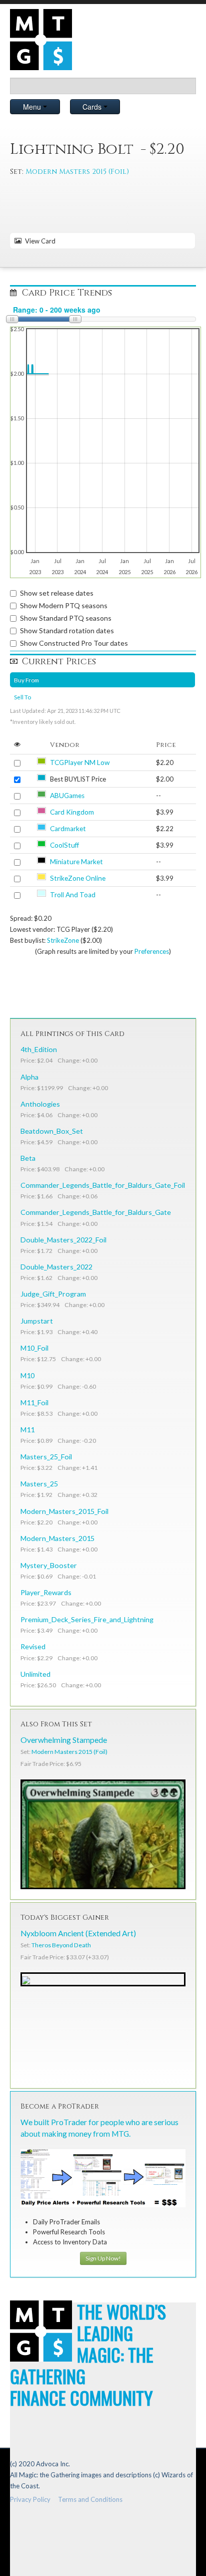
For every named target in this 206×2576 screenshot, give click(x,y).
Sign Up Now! (103, 2258)
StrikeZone (63, 940)
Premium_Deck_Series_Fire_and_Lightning (87, 1619)
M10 (27, 1375)
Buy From (26, 680)
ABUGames (67, 796)
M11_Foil (34, 1402)
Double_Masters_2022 (56, 1267)
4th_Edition (39, 1049)
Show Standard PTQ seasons (66, 618)
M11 (27, 1430)
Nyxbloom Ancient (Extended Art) (78, 1933)
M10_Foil (34, 1348)
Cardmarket (68, 829)
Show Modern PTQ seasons (64, 605)
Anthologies (40, 1104)
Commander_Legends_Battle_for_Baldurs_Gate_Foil (103, 1185)
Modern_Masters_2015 (57, 1538)
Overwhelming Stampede (64, 1740)
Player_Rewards (46, 1592)
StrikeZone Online (78, 878)
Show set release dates (57, 593)
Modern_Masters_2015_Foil (64, 1511)
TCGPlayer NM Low (80, 762)
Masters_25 (39, 1484)
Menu (33, 107)
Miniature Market (76, 862)
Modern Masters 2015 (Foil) (77, 172)
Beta (28, 1158)
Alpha (29, 1077)
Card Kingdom (72, 812)
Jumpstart (37, 1321)
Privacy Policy (30, 2499)
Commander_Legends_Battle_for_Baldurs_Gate (96, 1212)
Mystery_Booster (49, 1565)
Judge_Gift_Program (53, 1294)
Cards (93, 107)
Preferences (152, 951)
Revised (33, 1646)
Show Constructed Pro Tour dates (74, 643)
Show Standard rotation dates (67, 630)
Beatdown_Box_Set (52, 1131)
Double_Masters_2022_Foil (63, 1240)
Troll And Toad (73, 895)
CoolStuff (64, 845)
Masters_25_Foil (46, 1457)
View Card (39, 241)
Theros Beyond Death (61, 1945)
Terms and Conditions (90, 2499)
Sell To (22, 697)
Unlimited (35, 1674)
